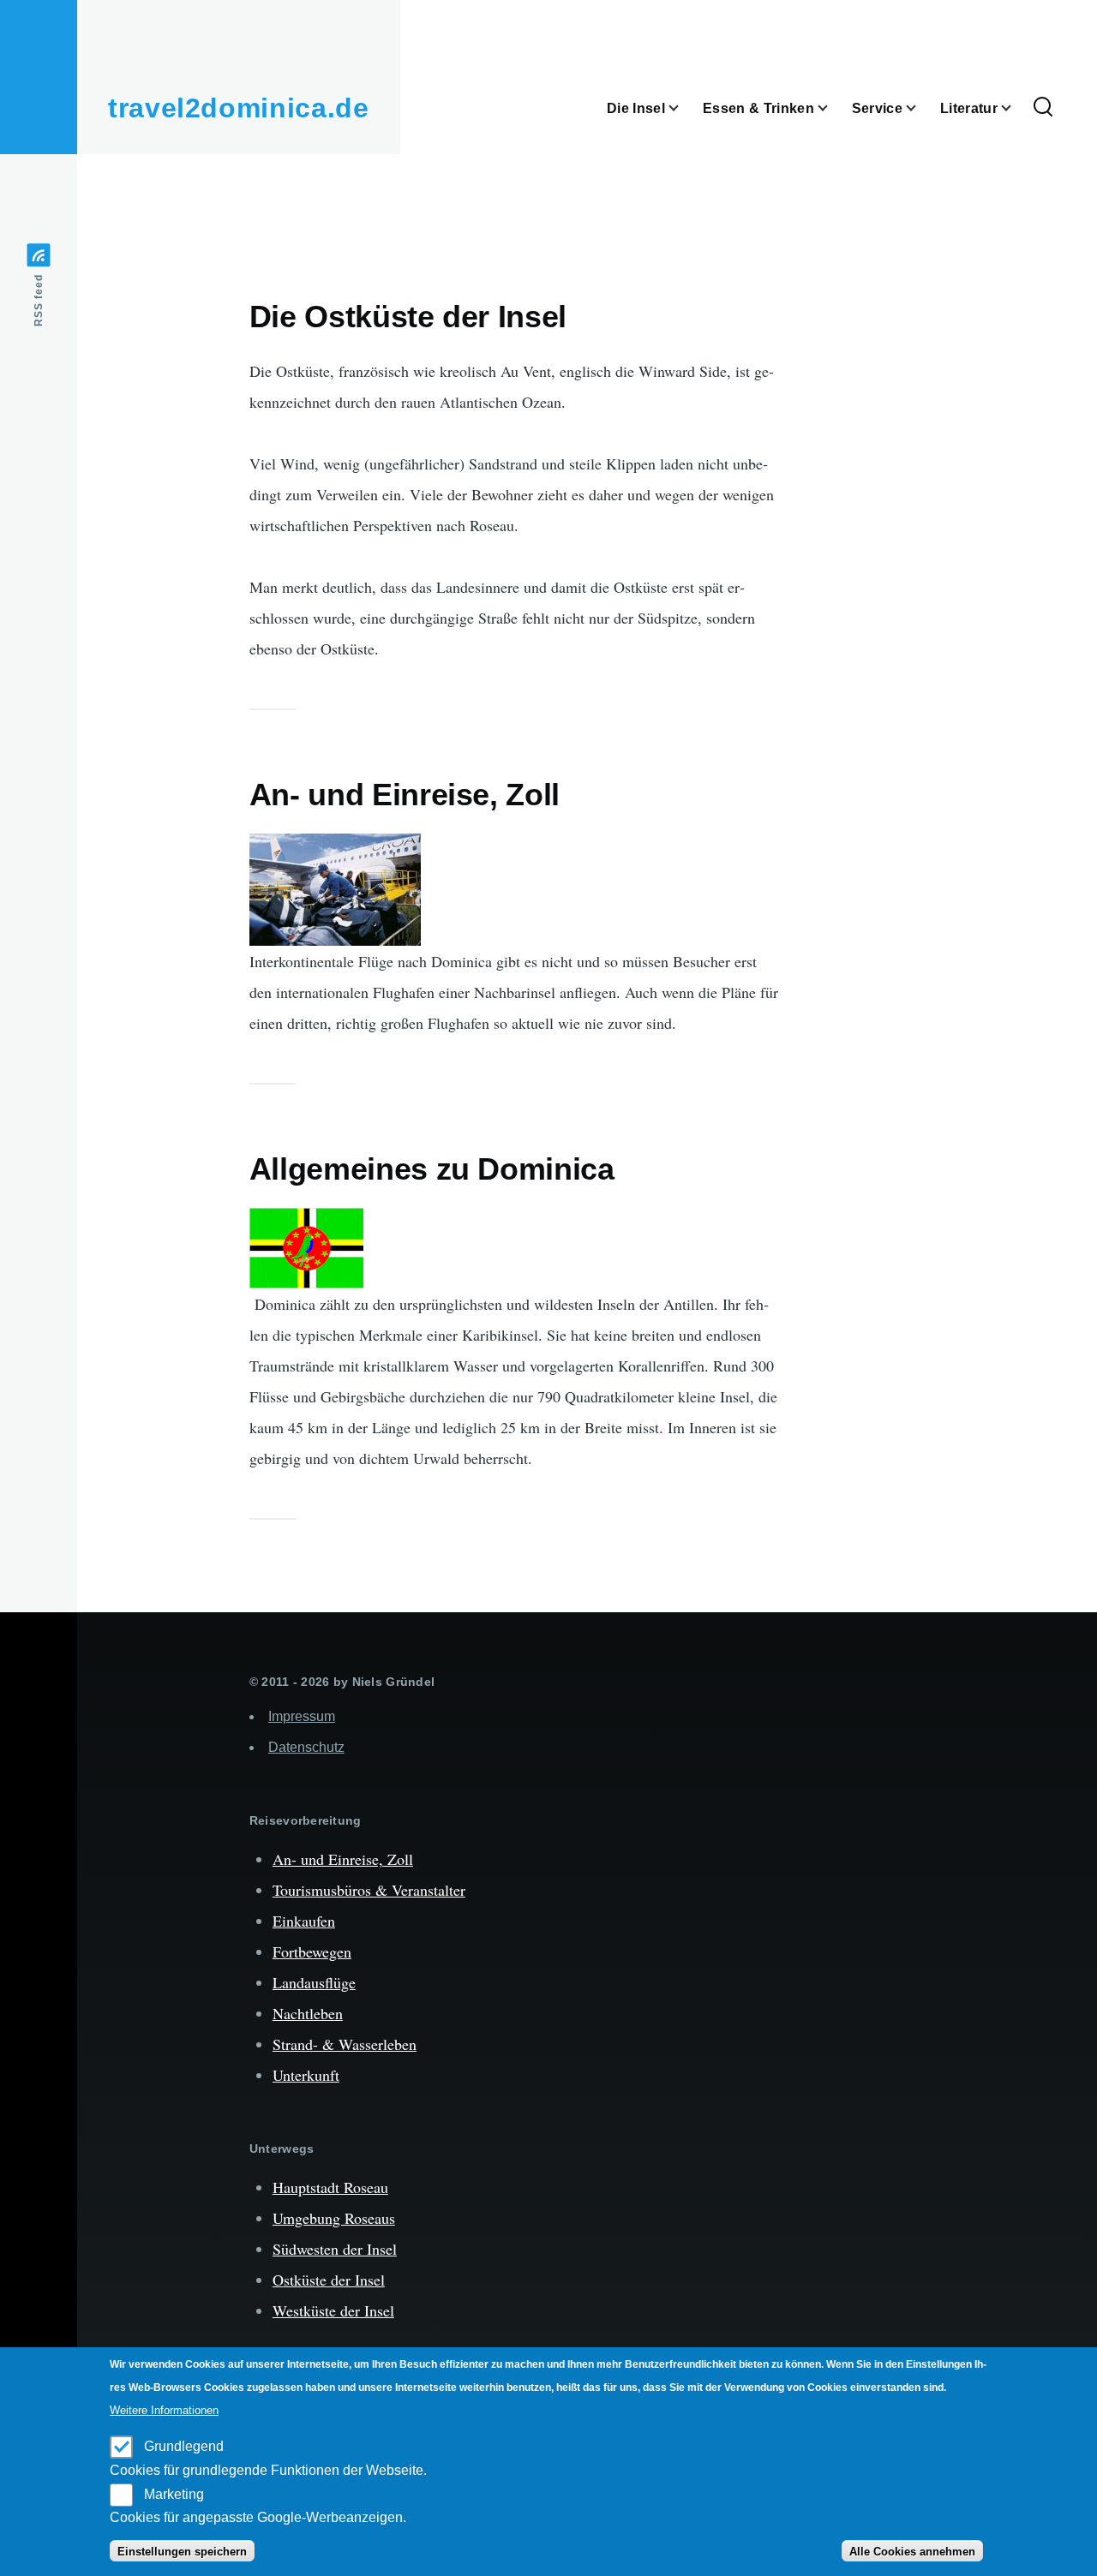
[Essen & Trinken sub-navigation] (833, 108)
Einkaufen (304, 1921)
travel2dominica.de (239, 108)
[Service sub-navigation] (921, 108)
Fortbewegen (312, 1951)
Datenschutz (306, 1747)
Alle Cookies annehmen (912, 2552)
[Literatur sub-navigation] (1016, 108)
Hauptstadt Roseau (330, 2187)
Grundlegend (184, 2446)
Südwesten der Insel (335, 2249)
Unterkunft (306, 2075)
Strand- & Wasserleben (345, 2044)
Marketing (174, 2493)
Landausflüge (314, 1982)
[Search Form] (1043, 108)
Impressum (302, 1716)
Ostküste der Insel (329, 2280)
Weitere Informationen (164, 2410)
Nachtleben (308, 2013)
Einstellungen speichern (182, 2552)
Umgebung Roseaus (334, 2218)
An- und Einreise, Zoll (343, 1859)
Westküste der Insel (333, 2310)
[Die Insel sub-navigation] (684, 108)
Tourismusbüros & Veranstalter (369, 1890)
